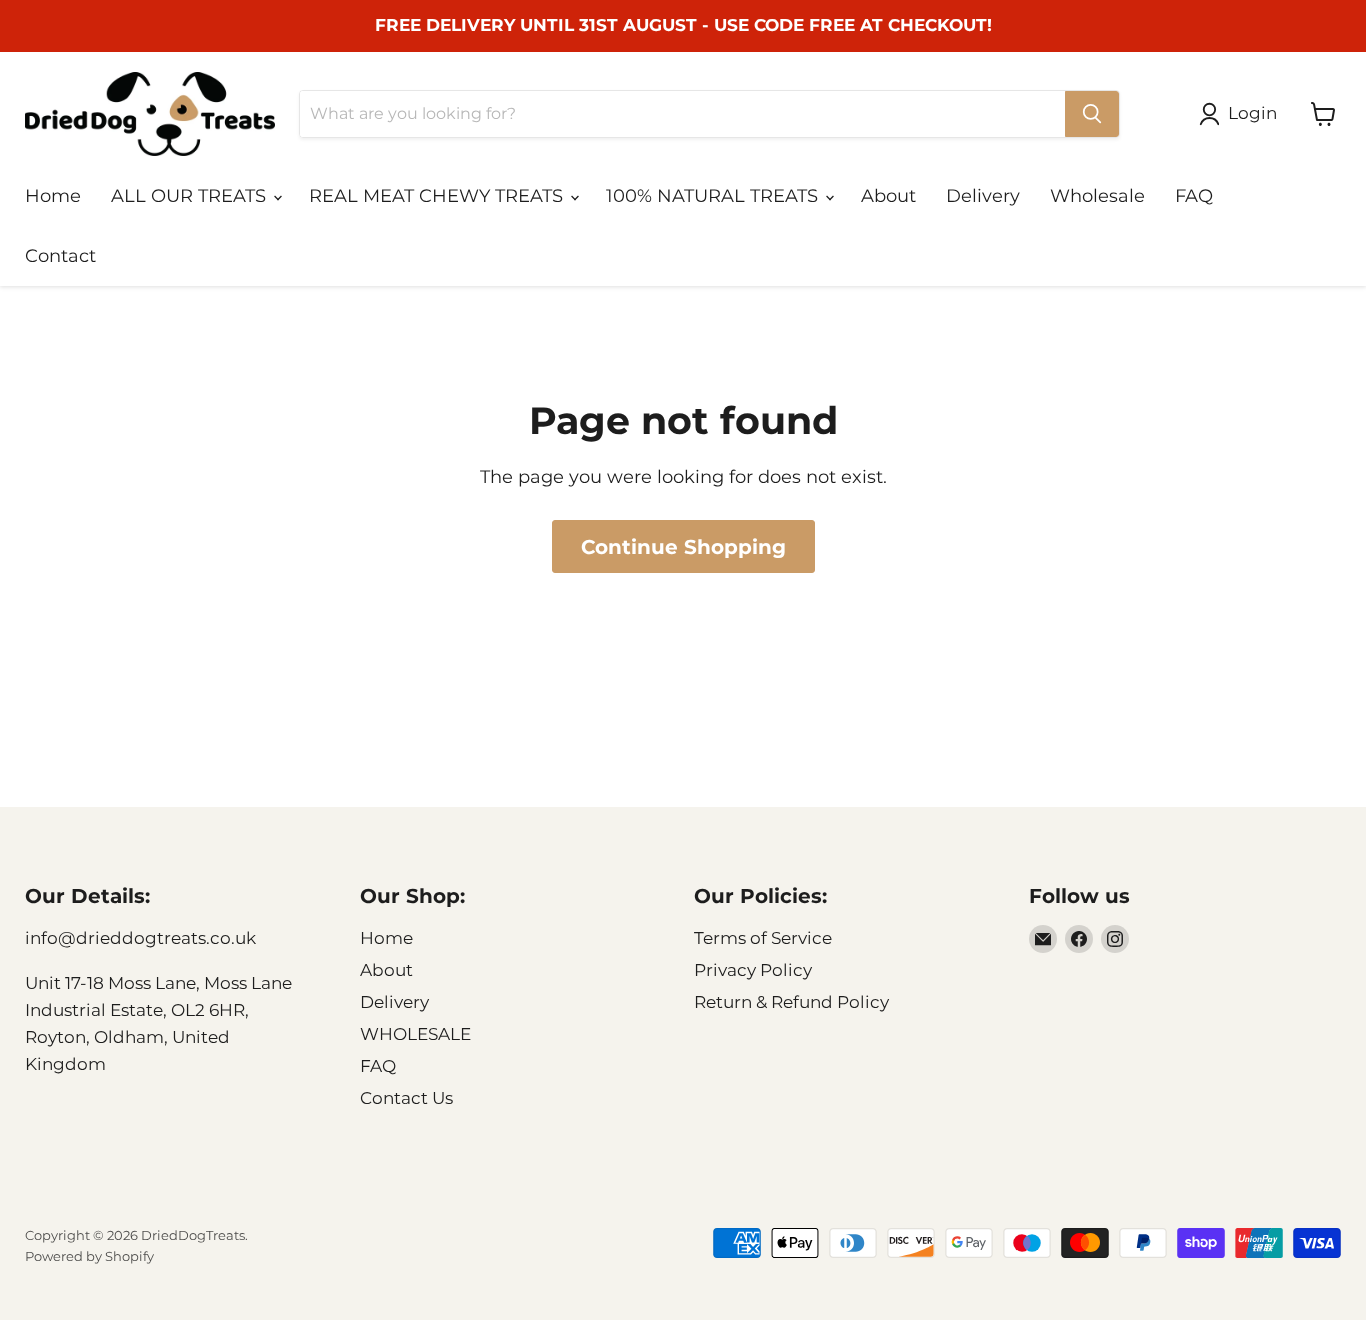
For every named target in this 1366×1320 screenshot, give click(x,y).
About (888, 196)
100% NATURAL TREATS (714, 196)
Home (53, 196)
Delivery (983, 196)
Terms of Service (763, 938)
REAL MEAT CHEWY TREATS (438, 196)
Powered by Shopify (89, 1256)
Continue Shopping (683, 546)
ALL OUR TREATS (191, 196)
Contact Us (406, 1098)
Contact (60, 256)
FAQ (1194, 196)
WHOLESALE (415, 1034)
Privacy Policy (753, 970)
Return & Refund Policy (791, 1002)
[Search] (1092, 114)
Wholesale (1097, 196)
